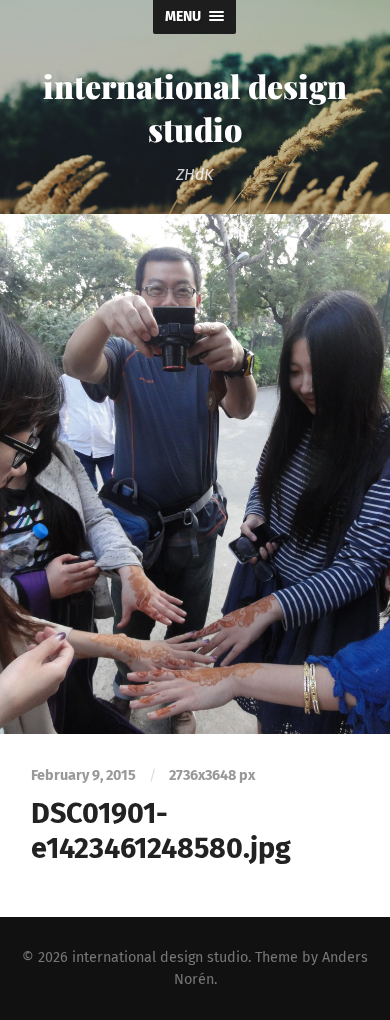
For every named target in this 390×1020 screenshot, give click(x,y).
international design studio (195, 107)
